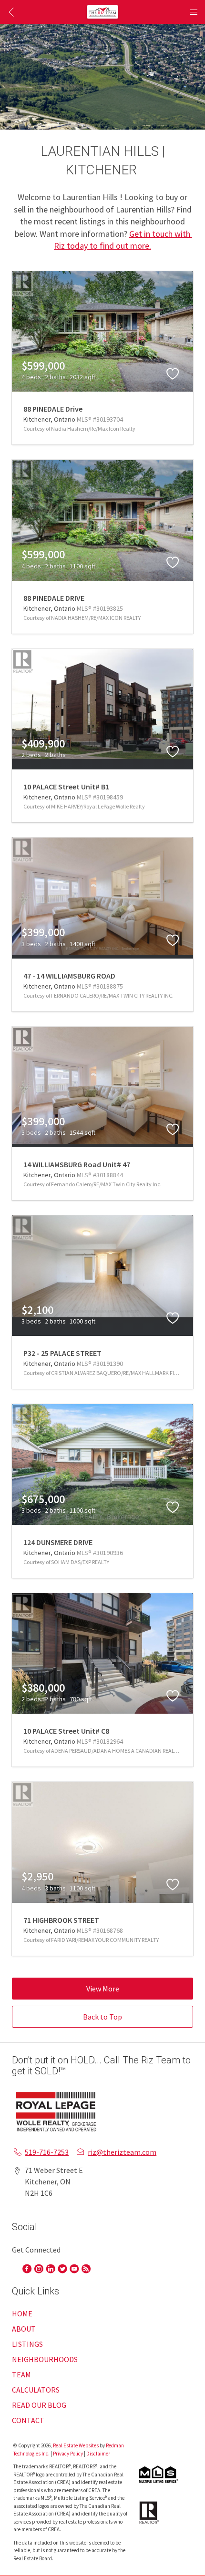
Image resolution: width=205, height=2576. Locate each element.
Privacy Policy (68, 2454)
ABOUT (24, 2329)
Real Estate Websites (76, 2445)
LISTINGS (27, 2344)
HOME (22, 2313)
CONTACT (28, 2420)
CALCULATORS (36, 2390)
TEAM (21, 2374)
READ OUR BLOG (39, 2405)
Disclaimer (98, 2454)
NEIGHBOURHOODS (45, 2359)
